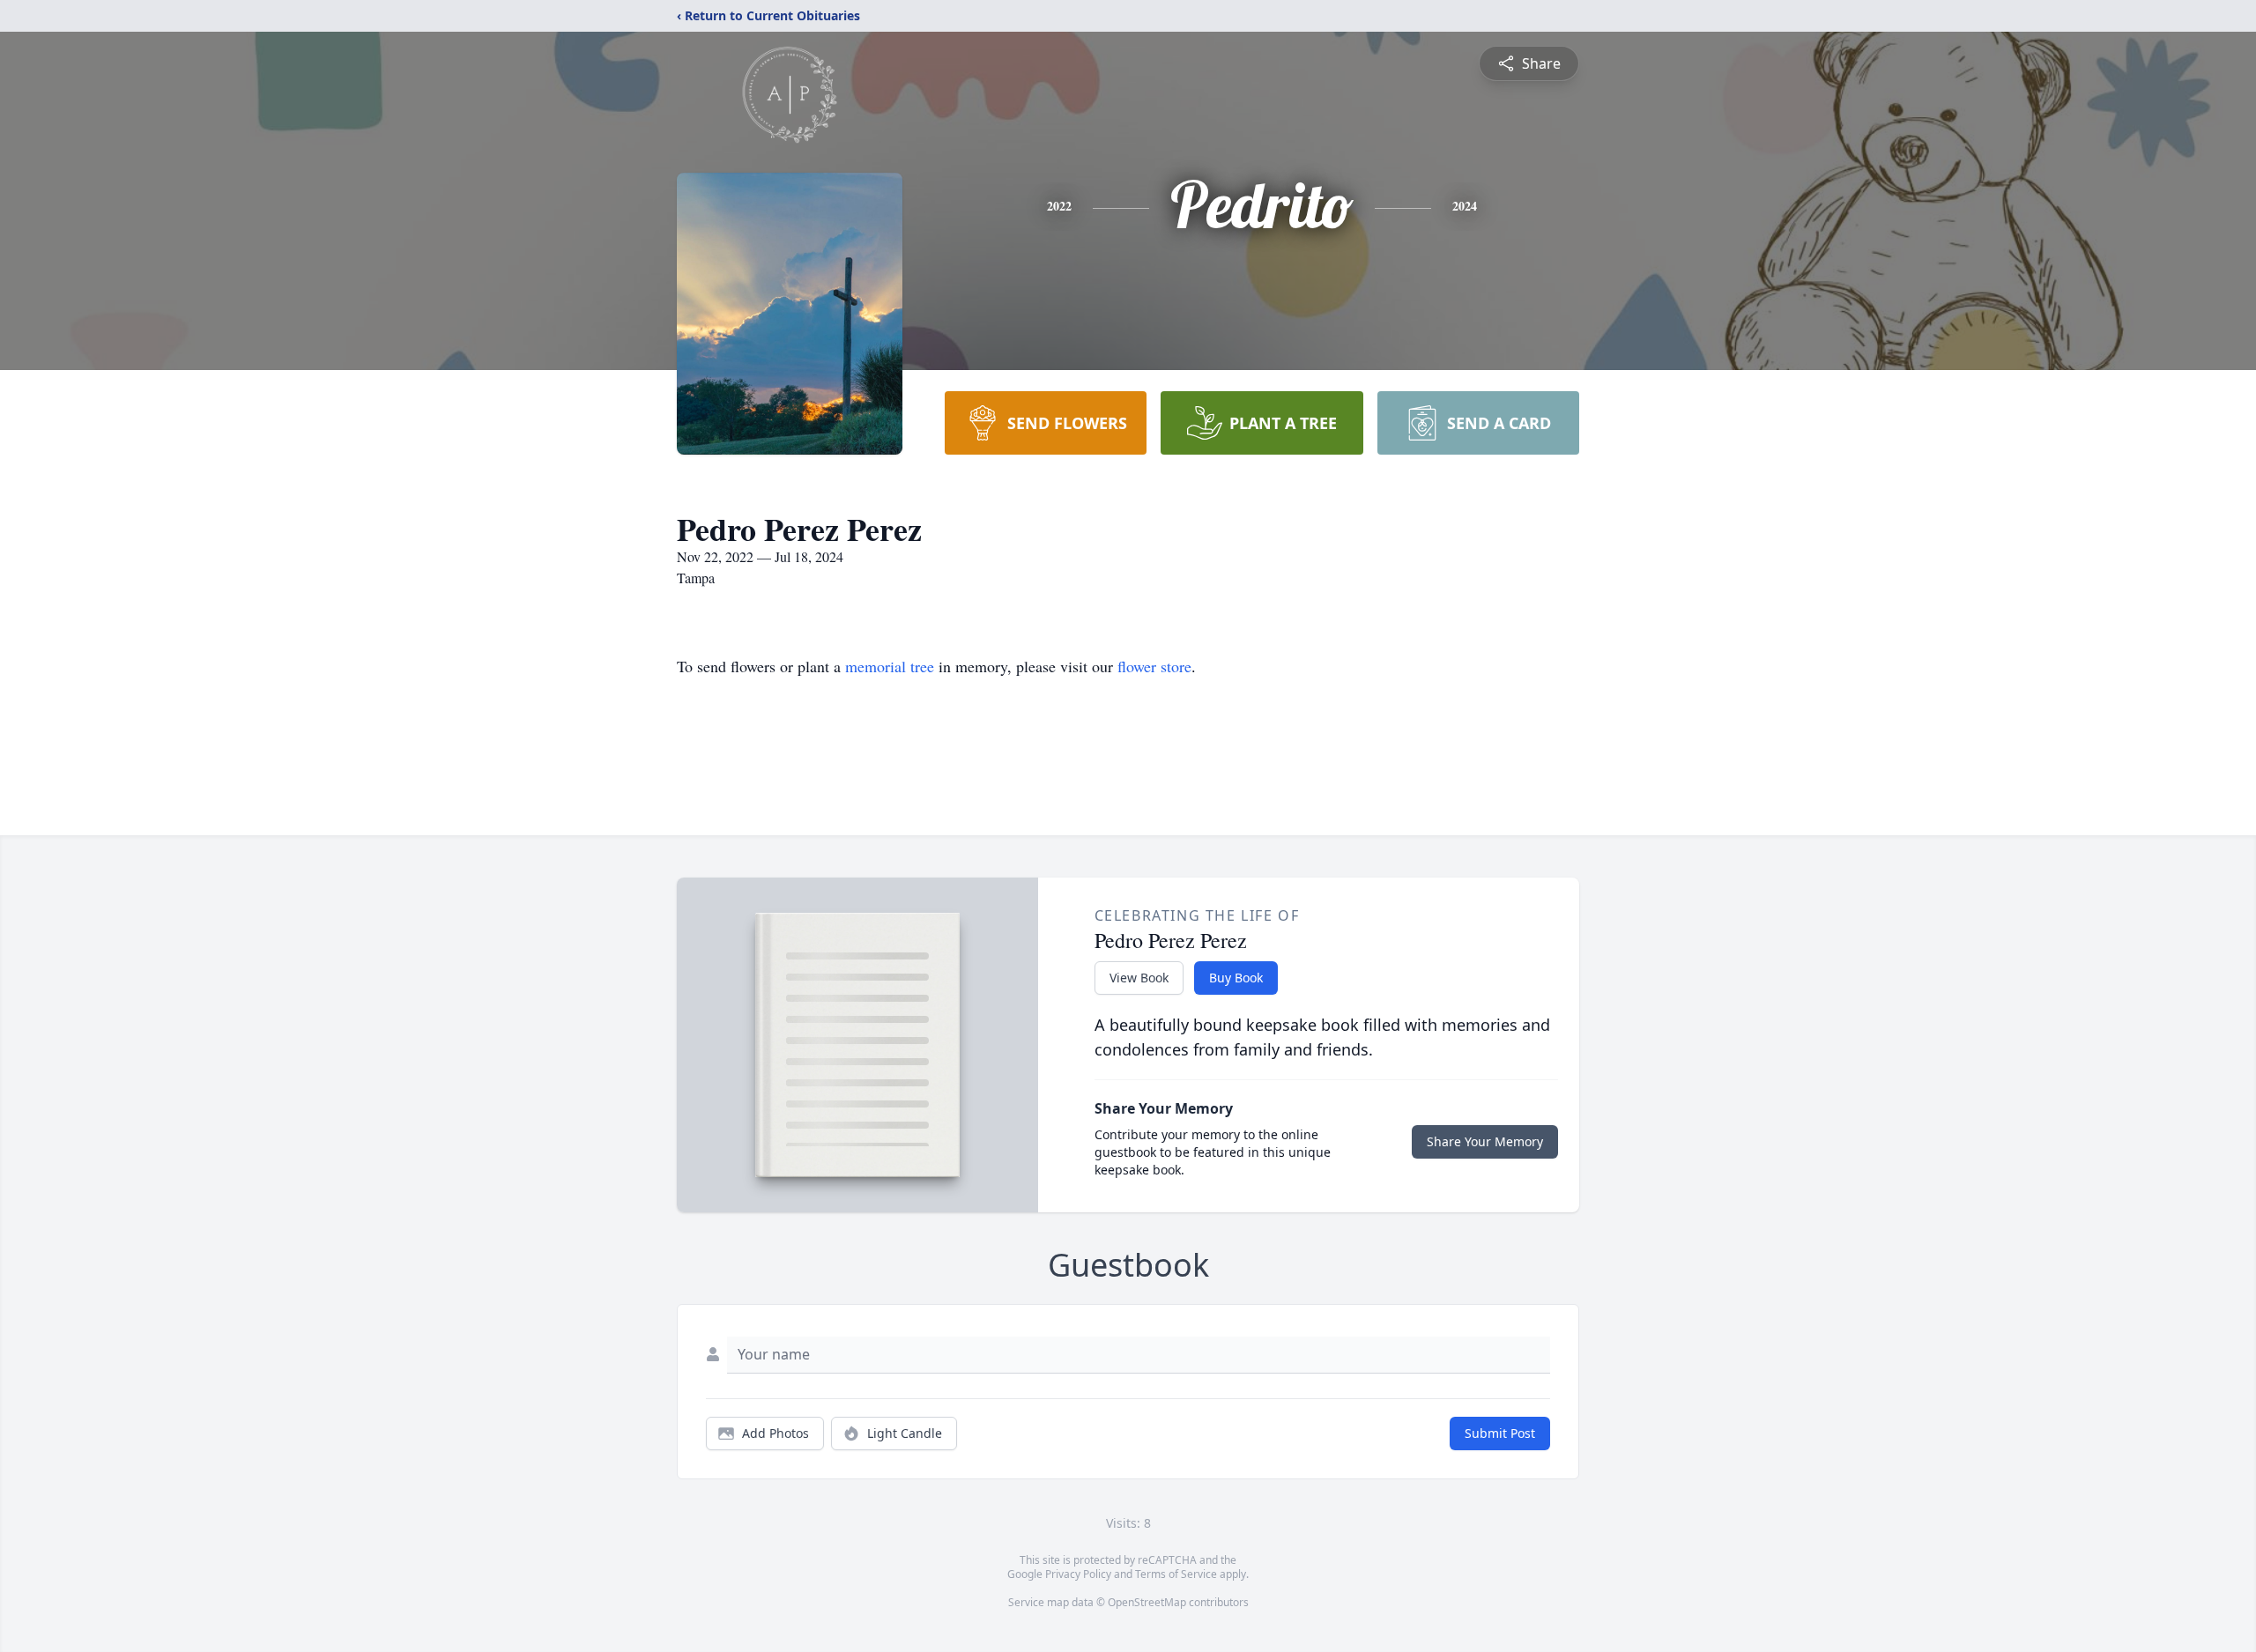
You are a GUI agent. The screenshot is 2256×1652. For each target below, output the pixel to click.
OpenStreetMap (1147, 1602)
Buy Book (1236, 978)
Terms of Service (1176, 1574)
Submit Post (1500, 1433)
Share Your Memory (1485, 1141)
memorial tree (890, 666)
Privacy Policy (1078, 1574)
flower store (1154, 666)
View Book (1139, 978)
